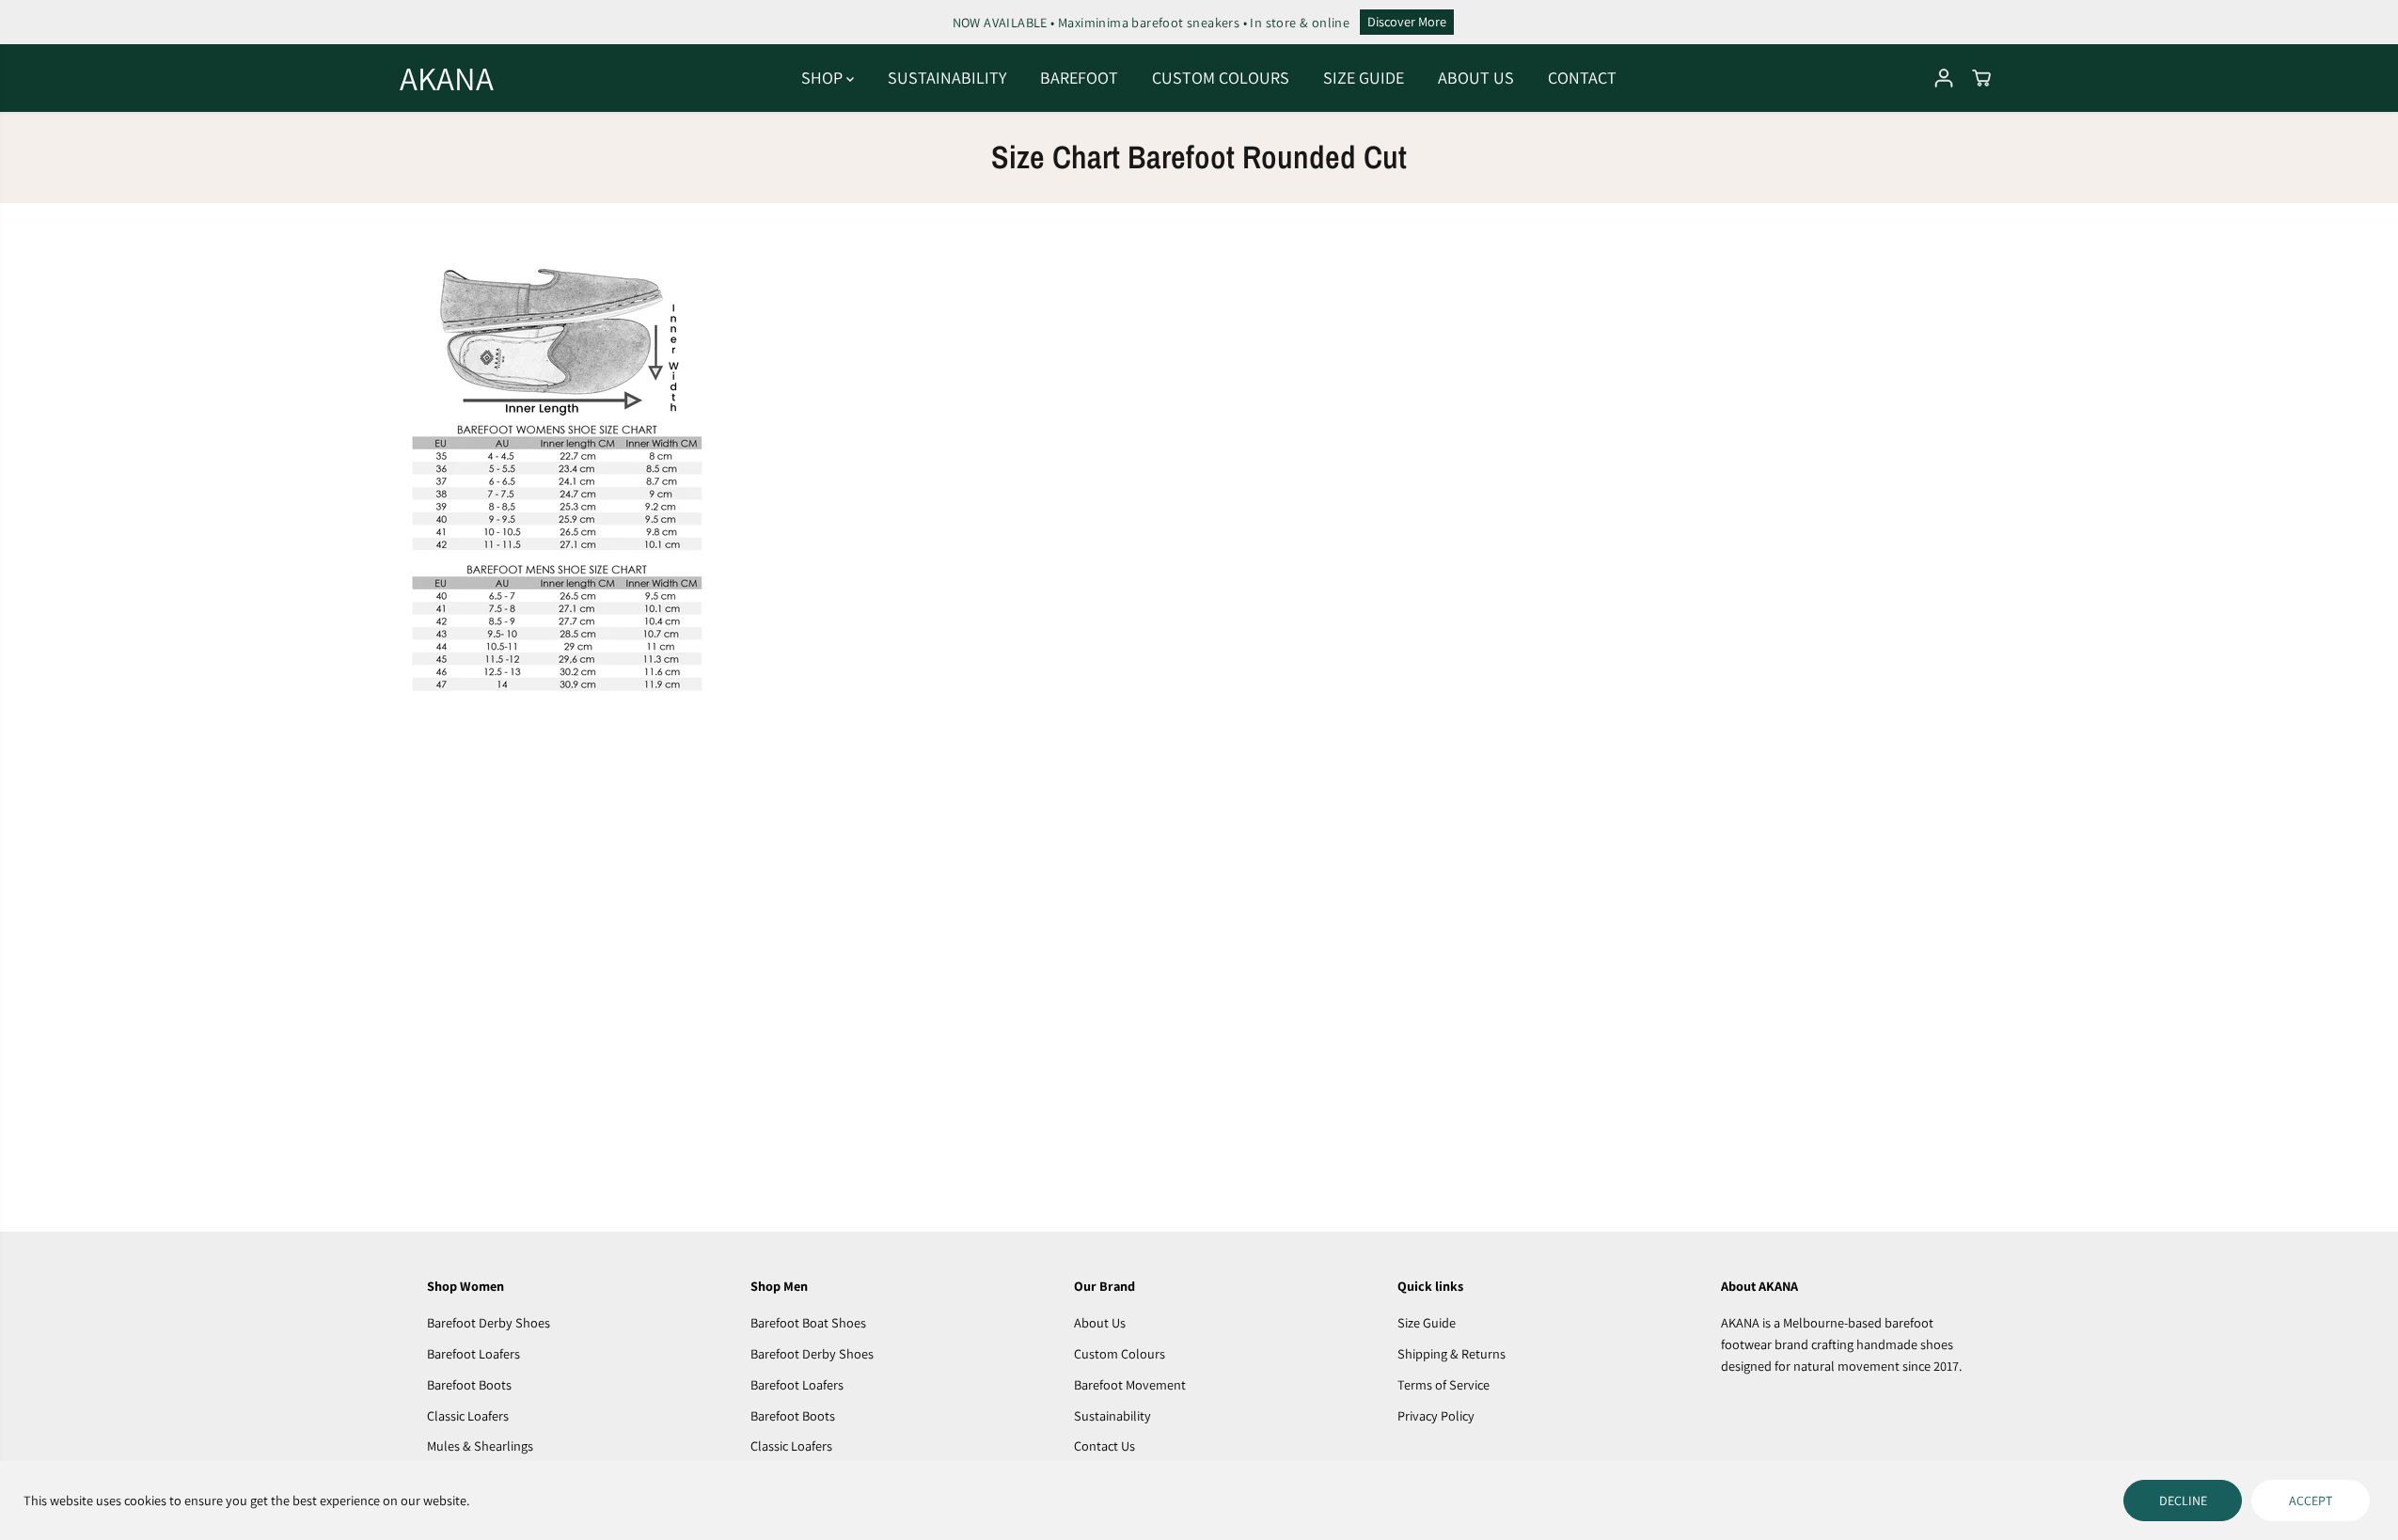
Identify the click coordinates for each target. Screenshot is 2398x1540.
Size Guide (1427, 1322)
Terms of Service (1444, 1384)
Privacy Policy (1436, 1415)
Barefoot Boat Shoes (808, 1322)
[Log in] (1944, 78)
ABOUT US (1476, 78)
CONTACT (1582, 78)
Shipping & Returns (1451, 1353)
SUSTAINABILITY (947, 78)
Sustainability (1112, 1415)
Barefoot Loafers (473, 1353)
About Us (1100, 1322)
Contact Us (1104, 1446)
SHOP (824, 78)
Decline (2183, 1501)
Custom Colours (1120, 1353)
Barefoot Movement (1130, 1384)
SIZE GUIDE (1364, 78)
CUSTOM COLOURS (1221, 78)
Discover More (1407, 21)
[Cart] (1981, 78)
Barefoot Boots (469, 1384)
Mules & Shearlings (480, 1446)
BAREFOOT (1079, 78)
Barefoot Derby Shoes (489, 1322)
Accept (2311, 1501)
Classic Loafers (468, 1415)
